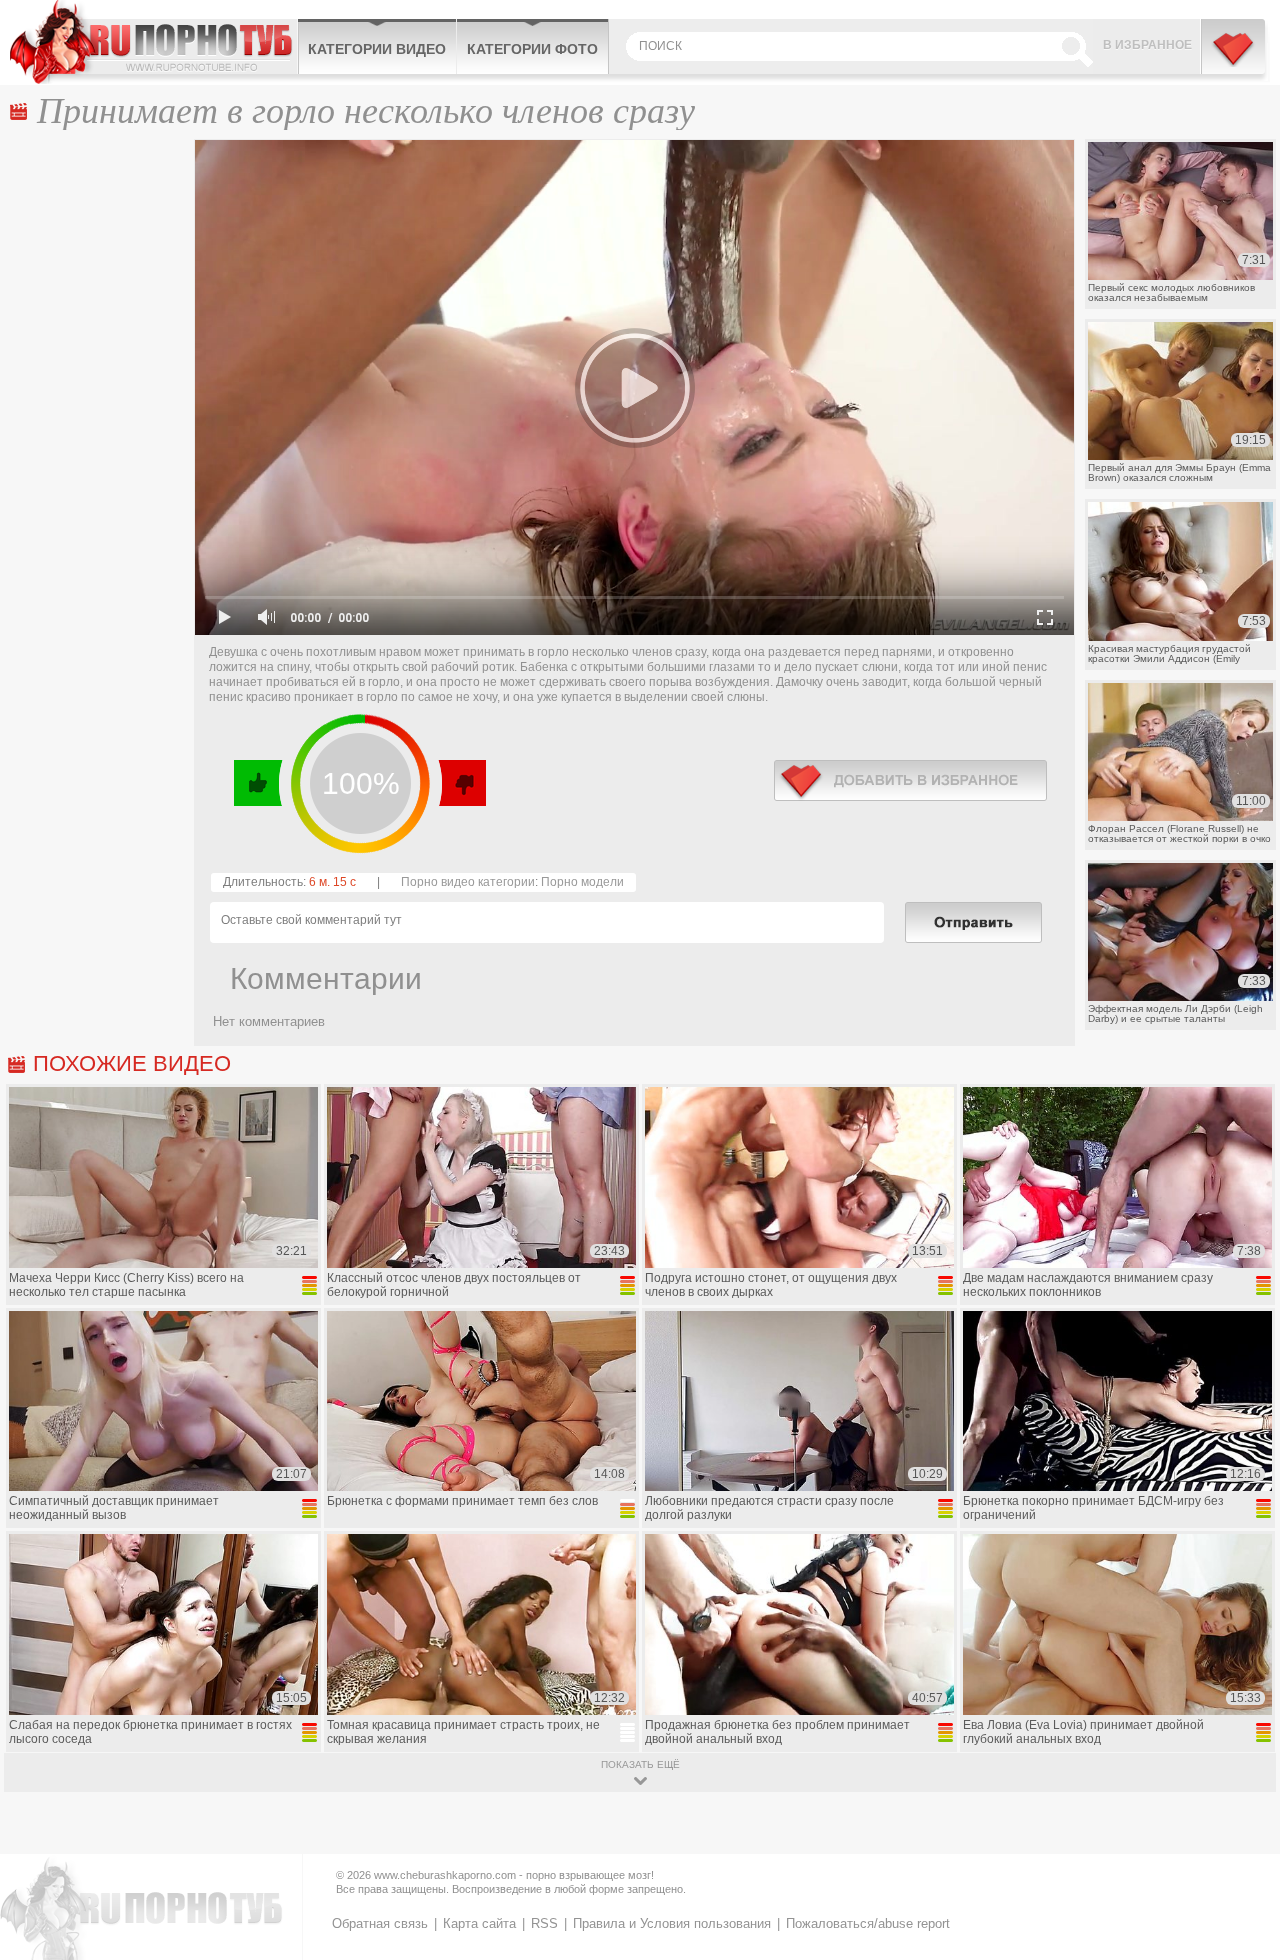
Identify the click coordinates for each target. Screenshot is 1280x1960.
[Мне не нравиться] (461, 783)
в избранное (910, 780)
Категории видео (377, 49)
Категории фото (532, 49)
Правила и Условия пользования (672, 1923)
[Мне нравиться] (258, 783)
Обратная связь (380, 1923)
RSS (544, 1923)
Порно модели (582, 882)
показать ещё (640, 1764)
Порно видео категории (468, 882)
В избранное (1147, 45)
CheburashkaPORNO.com (153, 42)
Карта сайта (479, 1923)
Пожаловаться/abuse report (868, 1923)
